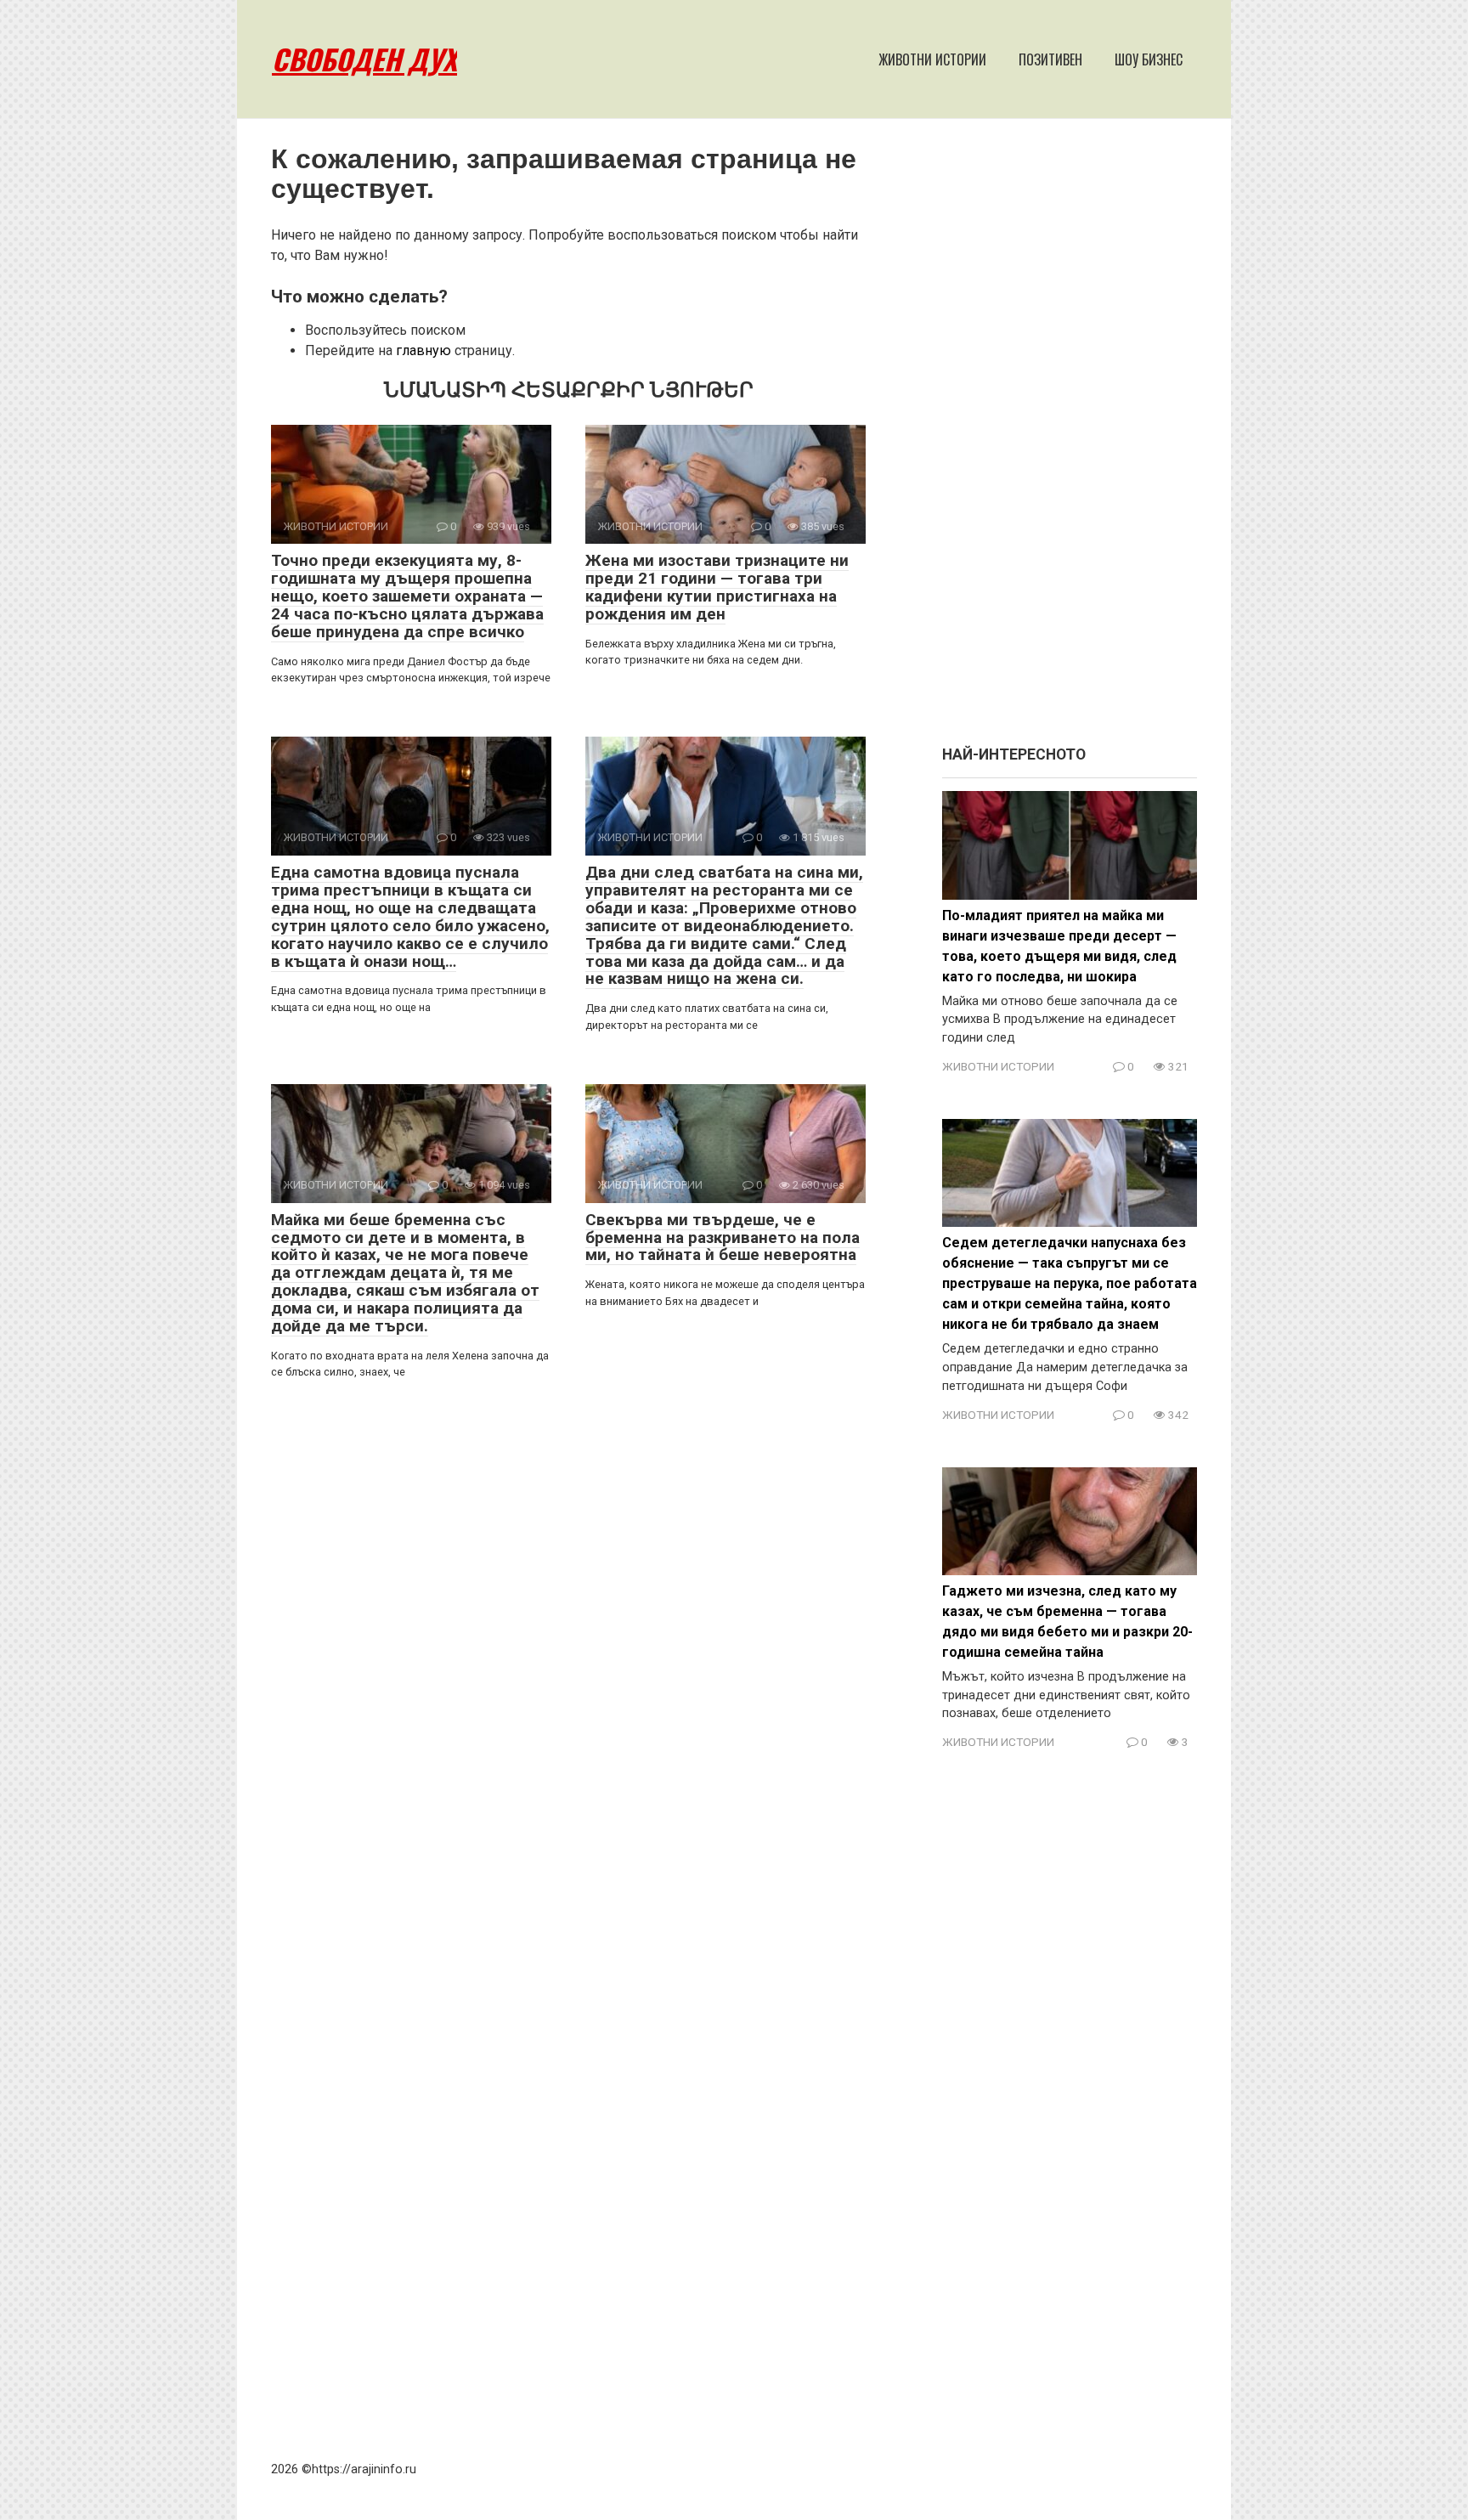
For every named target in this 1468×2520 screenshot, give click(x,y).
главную (423, 350)
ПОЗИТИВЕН (1050, 59)
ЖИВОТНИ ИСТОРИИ (932, 59)
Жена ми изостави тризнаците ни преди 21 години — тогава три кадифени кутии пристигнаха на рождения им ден (717, 587)
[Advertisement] (1070, 440)
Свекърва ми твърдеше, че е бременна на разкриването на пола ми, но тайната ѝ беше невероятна (723, 1237)
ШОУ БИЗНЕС (1149, 59)
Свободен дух (364, 59)
